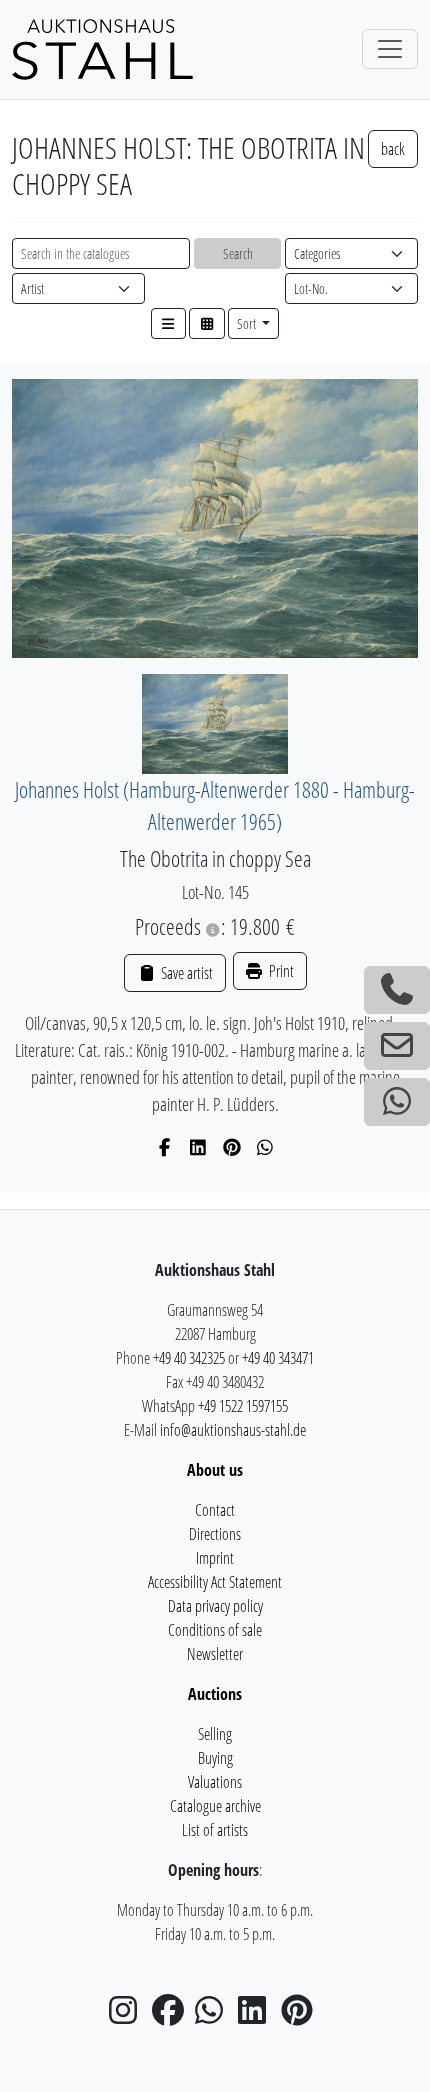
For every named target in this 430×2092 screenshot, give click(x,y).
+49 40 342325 (189, 1358)
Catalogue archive (215, 1806)
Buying (215, 1758)
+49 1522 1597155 (243, 1406)
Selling (215, 1734)
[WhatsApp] (265, 1147)
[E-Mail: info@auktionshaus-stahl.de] (397, 1046)
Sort (248, 323)
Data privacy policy (215, 1606)
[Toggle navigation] (390, 49)
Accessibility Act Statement (215, 1582)
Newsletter (215, 1654)
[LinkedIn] (198, 1147)
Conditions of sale (215, 1630)
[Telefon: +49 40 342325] (397, 990)
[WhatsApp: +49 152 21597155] (397, 1102)
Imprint (215, 1558)
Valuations (215, 1782)
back (393, 149)
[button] (169, 323)
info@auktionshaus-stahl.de (233, 1430)
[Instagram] (129, 2016)
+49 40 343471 (278, 1358)
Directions (215, 1534)
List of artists (215, 1830)
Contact (215, 1510)
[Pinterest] (232, 1147)
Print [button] (280, 971)
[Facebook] (165, 1147)
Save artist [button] (185, 973)
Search (238, 253)
